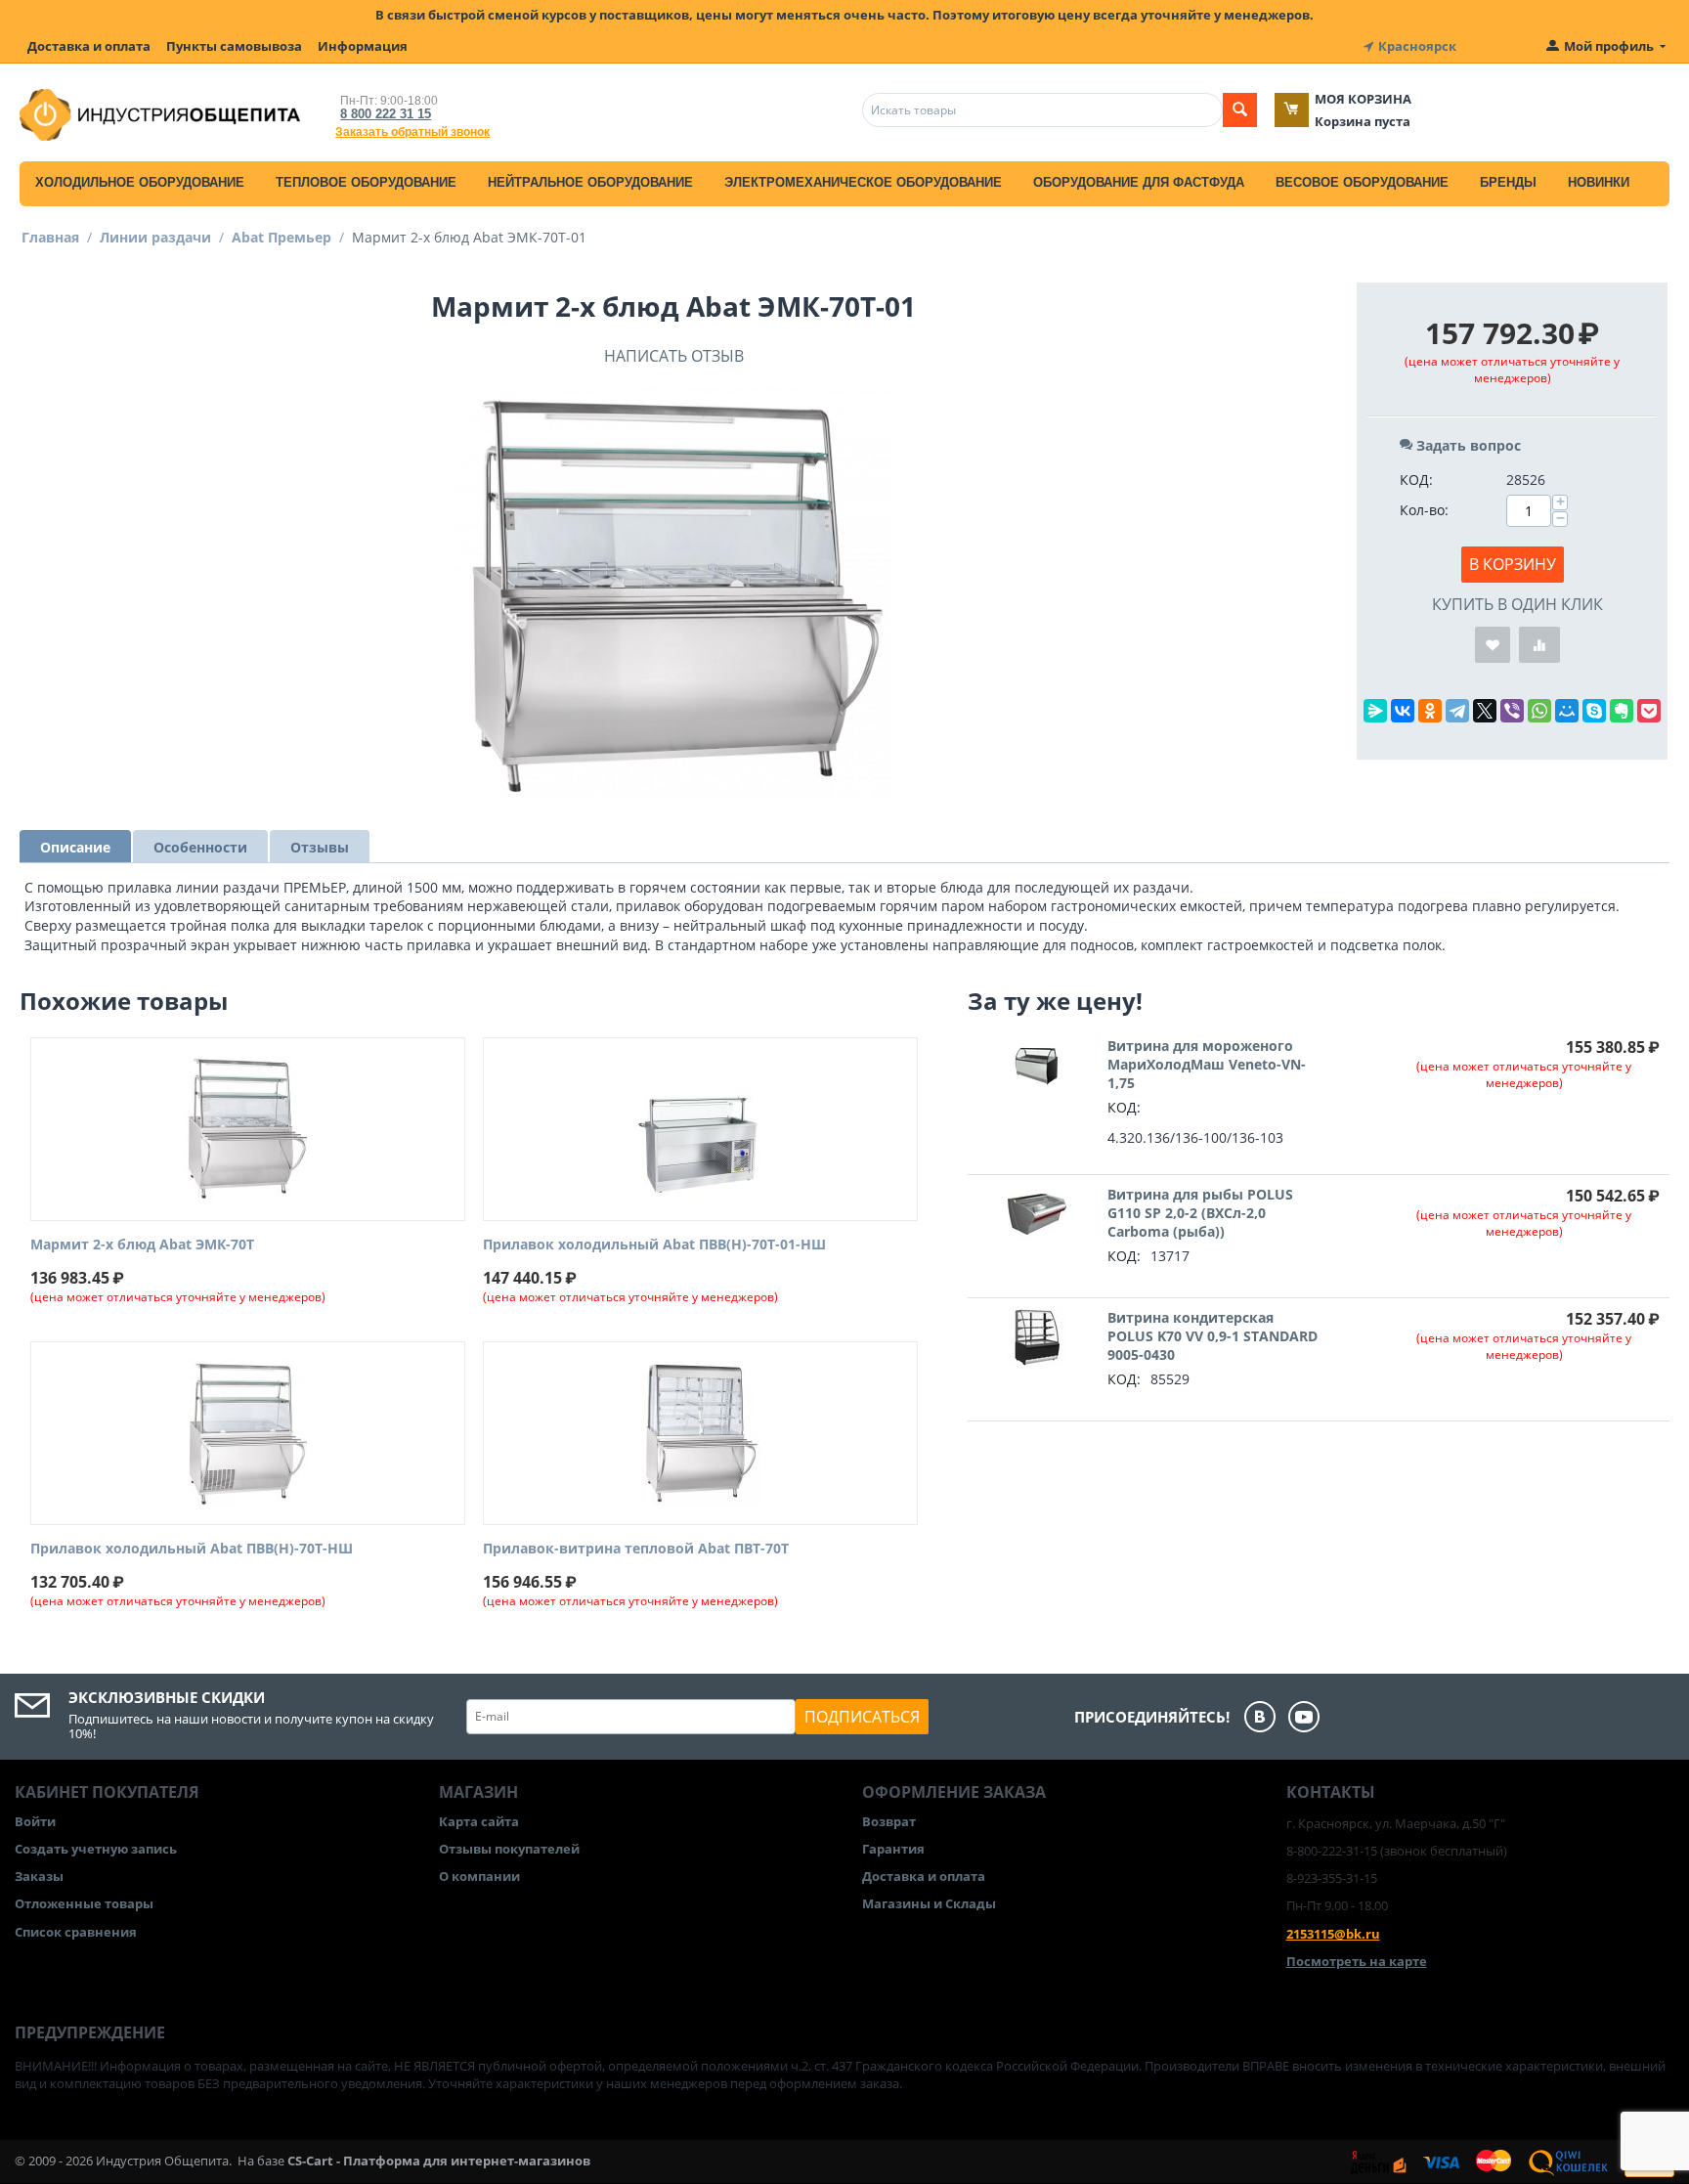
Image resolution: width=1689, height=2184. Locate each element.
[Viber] (1512, 711)
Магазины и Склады (929, 1903)
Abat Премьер (281, 237)
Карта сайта (479, 1821)
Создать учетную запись (96, 1849)
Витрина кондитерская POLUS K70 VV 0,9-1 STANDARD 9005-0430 (1213, 1336)
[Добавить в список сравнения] (1539, 645)
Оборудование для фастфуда (1139, 182)
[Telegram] (1457, 711)
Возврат (889, 1821)
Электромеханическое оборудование (863, 182)
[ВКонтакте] (1403, 711)
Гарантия (893, 1849)
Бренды (1508, 182)
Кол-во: (1424, 510)
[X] (1485, 711)
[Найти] (1240, 110)
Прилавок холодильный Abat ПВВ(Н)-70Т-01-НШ (654, 1245)
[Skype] (1594, 711)
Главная (50, 237)
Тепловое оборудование (366, 182)
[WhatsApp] (1539, 711)
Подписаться (862, 1717)
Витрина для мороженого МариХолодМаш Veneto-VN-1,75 (1207, 1064)
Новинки (1599, 182)
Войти (35, 1821)
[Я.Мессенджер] (1375, 711)
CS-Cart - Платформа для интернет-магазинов (439, 2161)
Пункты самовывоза (234, 46)
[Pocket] (1649, 711)
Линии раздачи (155, 237)
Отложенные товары (84, 1903)
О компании (479, 1876)
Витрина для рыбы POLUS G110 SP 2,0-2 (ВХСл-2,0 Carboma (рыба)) (1200, 1213)
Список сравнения (76, 1932)
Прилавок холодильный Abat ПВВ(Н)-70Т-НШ (192, 1549)
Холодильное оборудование (140, 182)
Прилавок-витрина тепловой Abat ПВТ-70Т (636, 1549)
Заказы (39, 1876)
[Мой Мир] (1567, 711)
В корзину (1513, 564)
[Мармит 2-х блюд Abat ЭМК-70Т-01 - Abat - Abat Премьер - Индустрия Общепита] (673, 593)
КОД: (1416, 480)
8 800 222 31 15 (386, 114)
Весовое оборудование (1362, 182)
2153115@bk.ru (1333, 1934)
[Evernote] (1622, 711)
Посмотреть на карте (1357, 1961)
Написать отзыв (674, 356)
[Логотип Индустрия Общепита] (160, 113)
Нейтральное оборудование (590, 182)
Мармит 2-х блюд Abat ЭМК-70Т (142, 1245)
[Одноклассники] (1430, 711)
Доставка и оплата (89, 46)
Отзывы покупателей (509, 1849)
